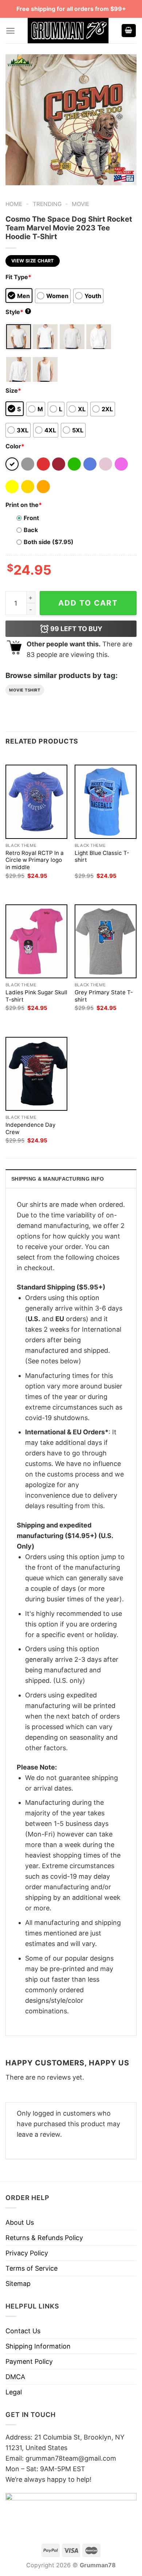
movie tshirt (25, 690)
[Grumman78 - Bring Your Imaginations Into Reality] (68, 31)
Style (17, 312)
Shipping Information (38, 2346)
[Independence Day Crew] (36, 1074)
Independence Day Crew (31, 1128)
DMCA (15, 2377)
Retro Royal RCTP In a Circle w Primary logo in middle (35, 860)
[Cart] (129, 31)
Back (31, 530)
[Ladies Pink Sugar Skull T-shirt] (36, 941)
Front (31, 518)
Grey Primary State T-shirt (104, 996)
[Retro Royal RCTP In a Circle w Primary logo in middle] (36, 802)
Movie (80, 204)
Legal (14, 2392)
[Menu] (10, 31)
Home (14, 204)
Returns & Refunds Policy (44, 2238)
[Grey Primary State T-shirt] (106, 941)
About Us (20, 2222)
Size (13, 391)
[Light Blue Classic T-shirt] (106, 802)
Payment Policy (29, 2361)
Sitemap (18, 2284)
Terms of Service (31, 2268)
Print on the (24, 505)
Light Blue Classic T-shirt (102, 857)
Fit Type (18, 277)
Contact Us (23, 2331)
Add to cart (88, 603)
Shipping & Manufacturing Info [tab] (58, 1179)
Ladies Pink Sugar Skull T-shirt (36, 996)
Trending (47, 204)
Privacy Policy (27, 2253)
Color (15, 446)
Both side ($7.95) (49, 542)
